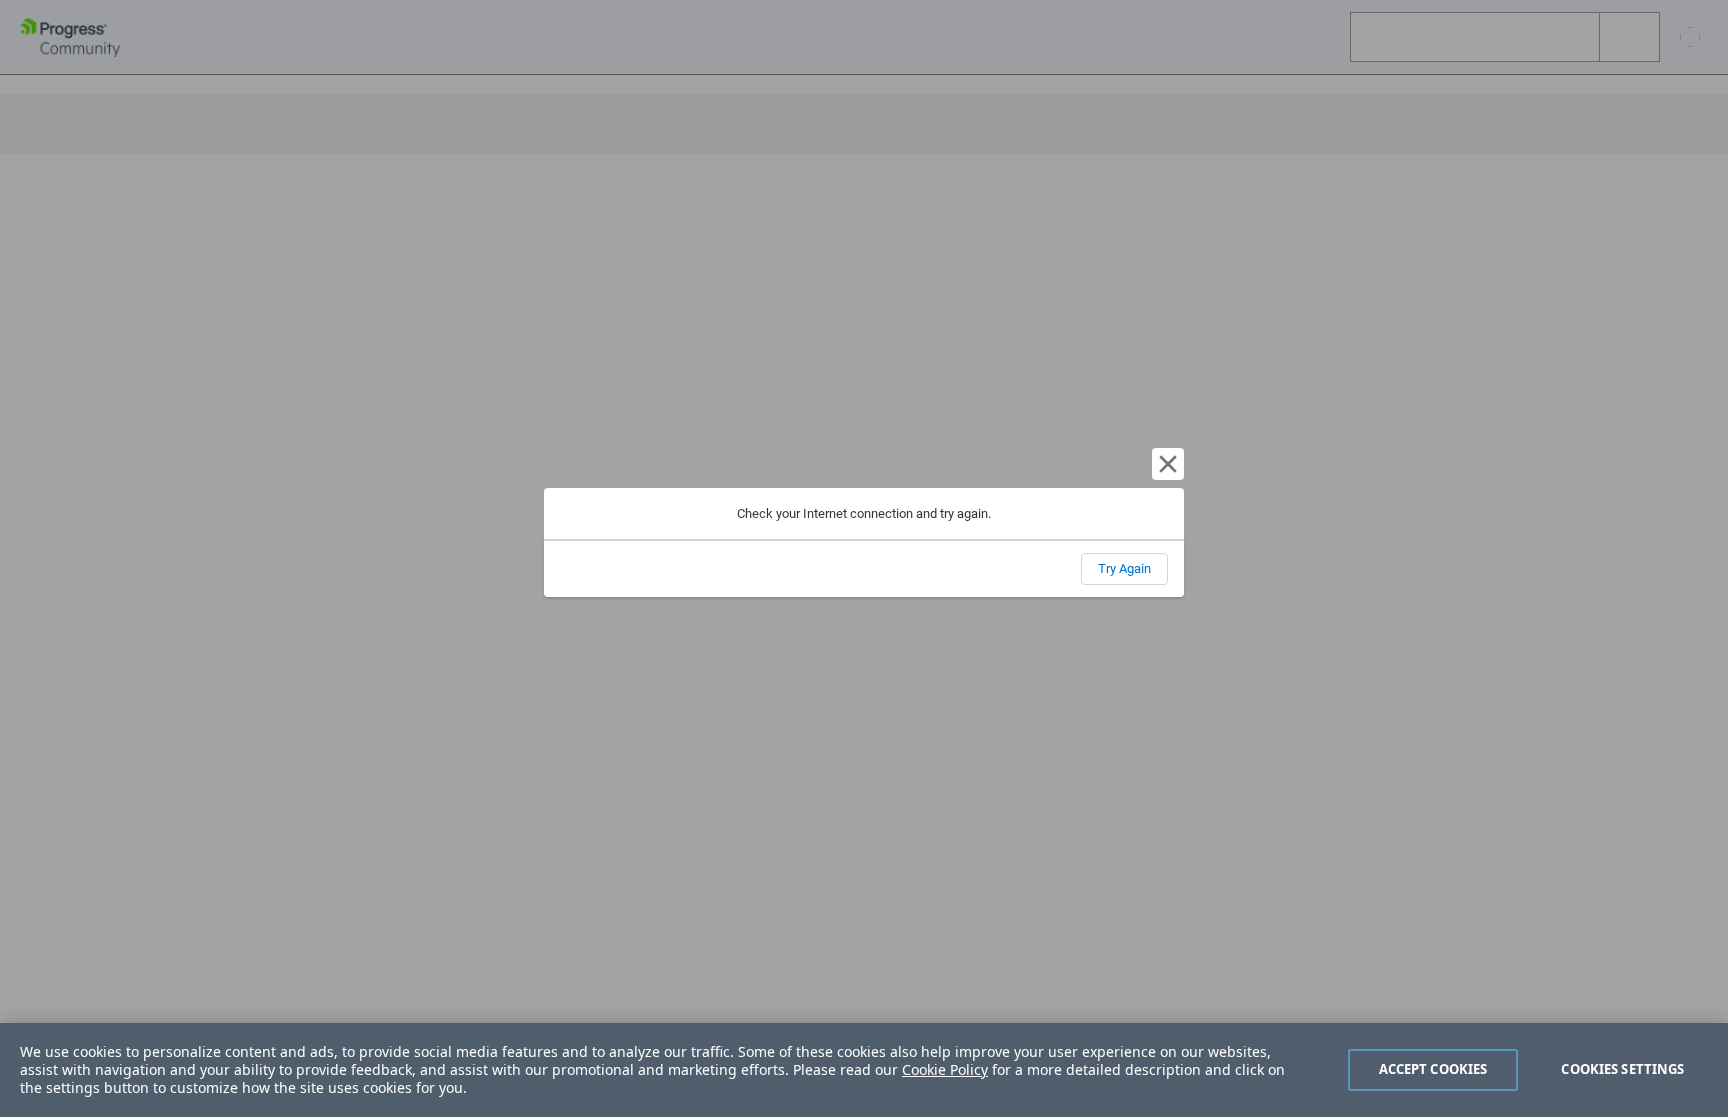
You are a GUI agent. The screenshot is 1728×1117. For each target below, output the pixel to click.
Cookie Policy (945, 1069)
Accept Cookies (1433, 1069)
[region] (864, 1070)
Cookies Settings (1622, 1069)
